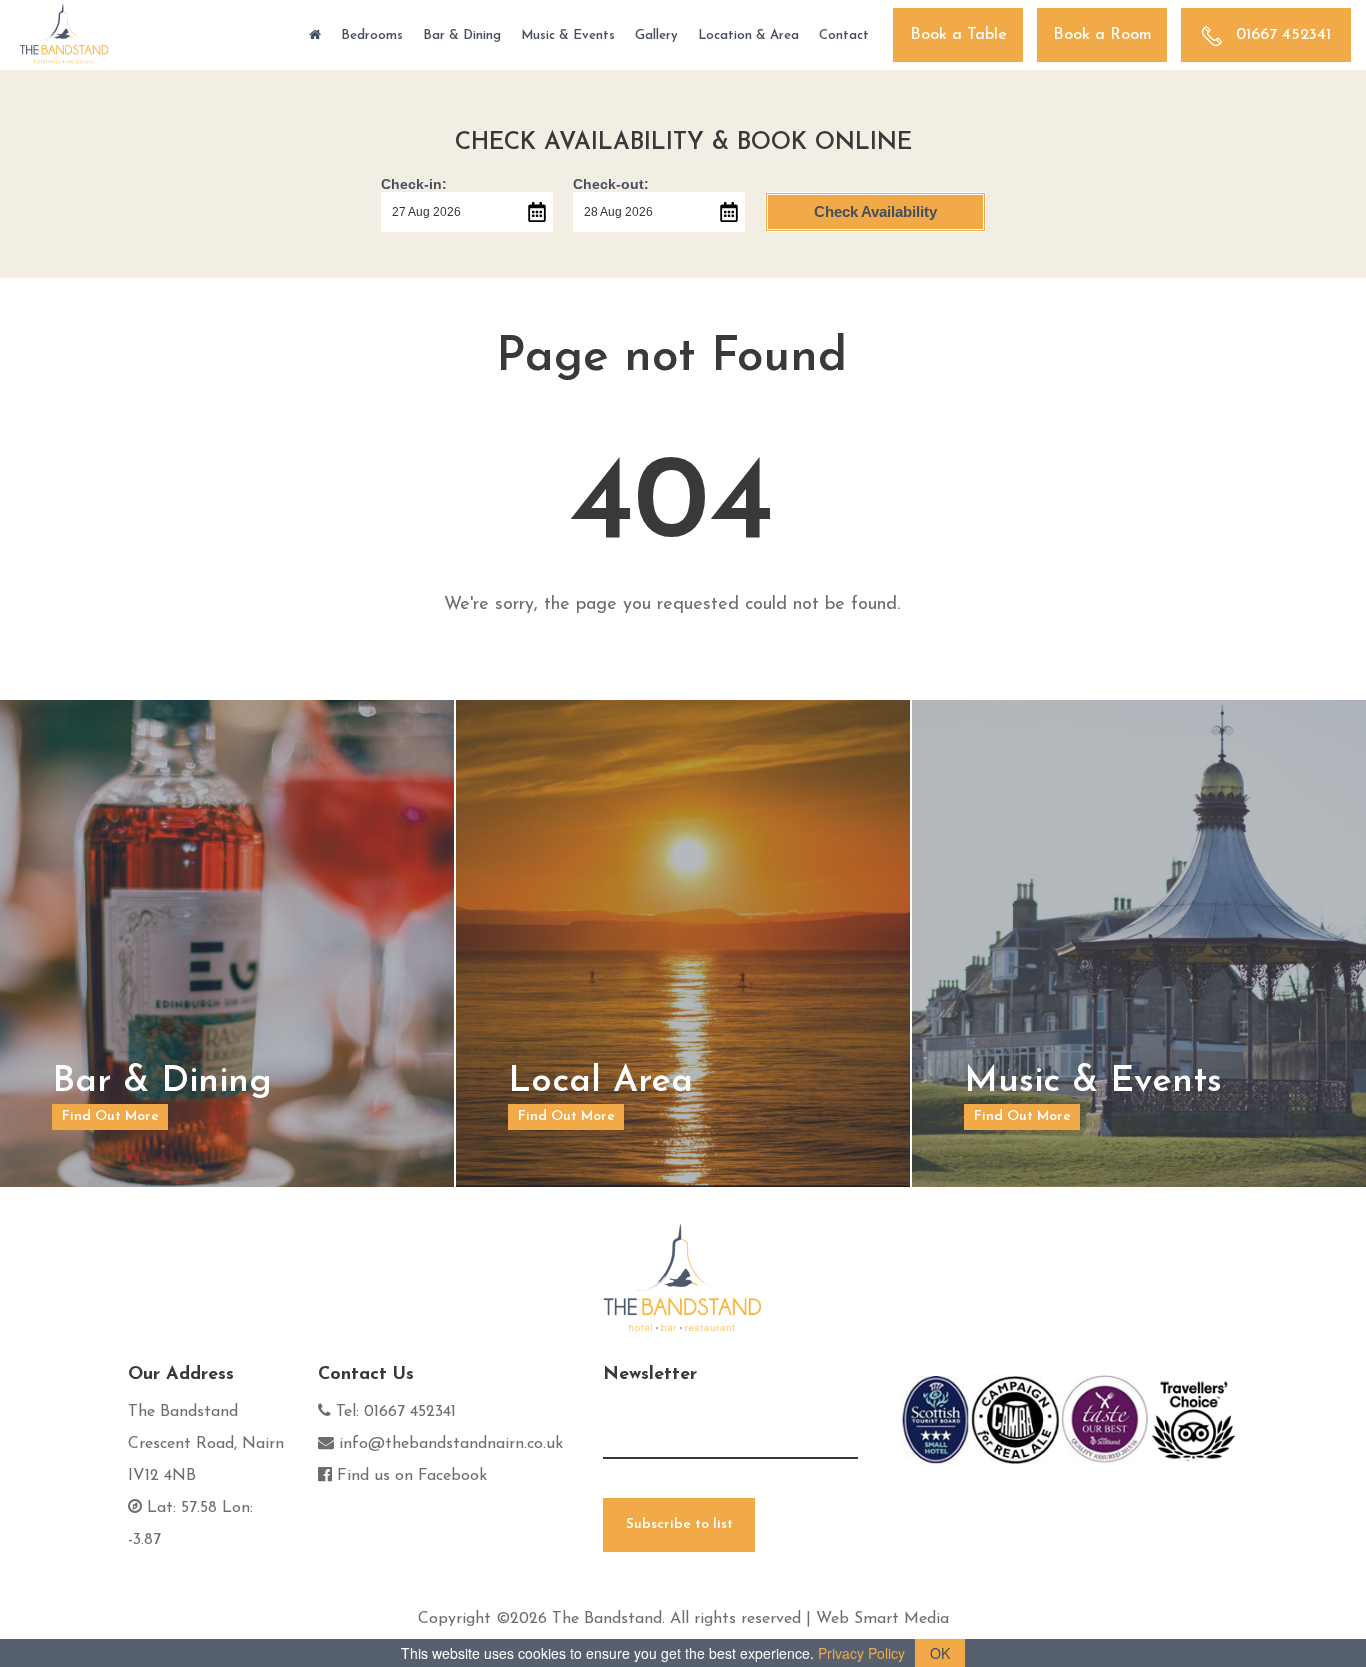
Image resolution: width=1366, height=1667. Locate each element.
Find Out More (110, 1116)
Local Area (600, 1082)
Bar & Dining (462, 35)
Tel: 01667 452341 (396, 1412)
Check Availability (875, 211)
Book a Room (1102, 35)
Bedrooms (372, 35)
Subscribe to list (679, 1524)
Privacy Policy (861, 1653)
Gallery (656, 35)
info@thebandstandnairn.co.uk (451, 1444)
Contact (844, 35)
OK (940, 1653)
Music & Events (568, 35)
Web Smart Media (882, 1619)
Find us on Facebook (412, 1476)
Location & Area (748, 35)
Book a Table (958, 35)
